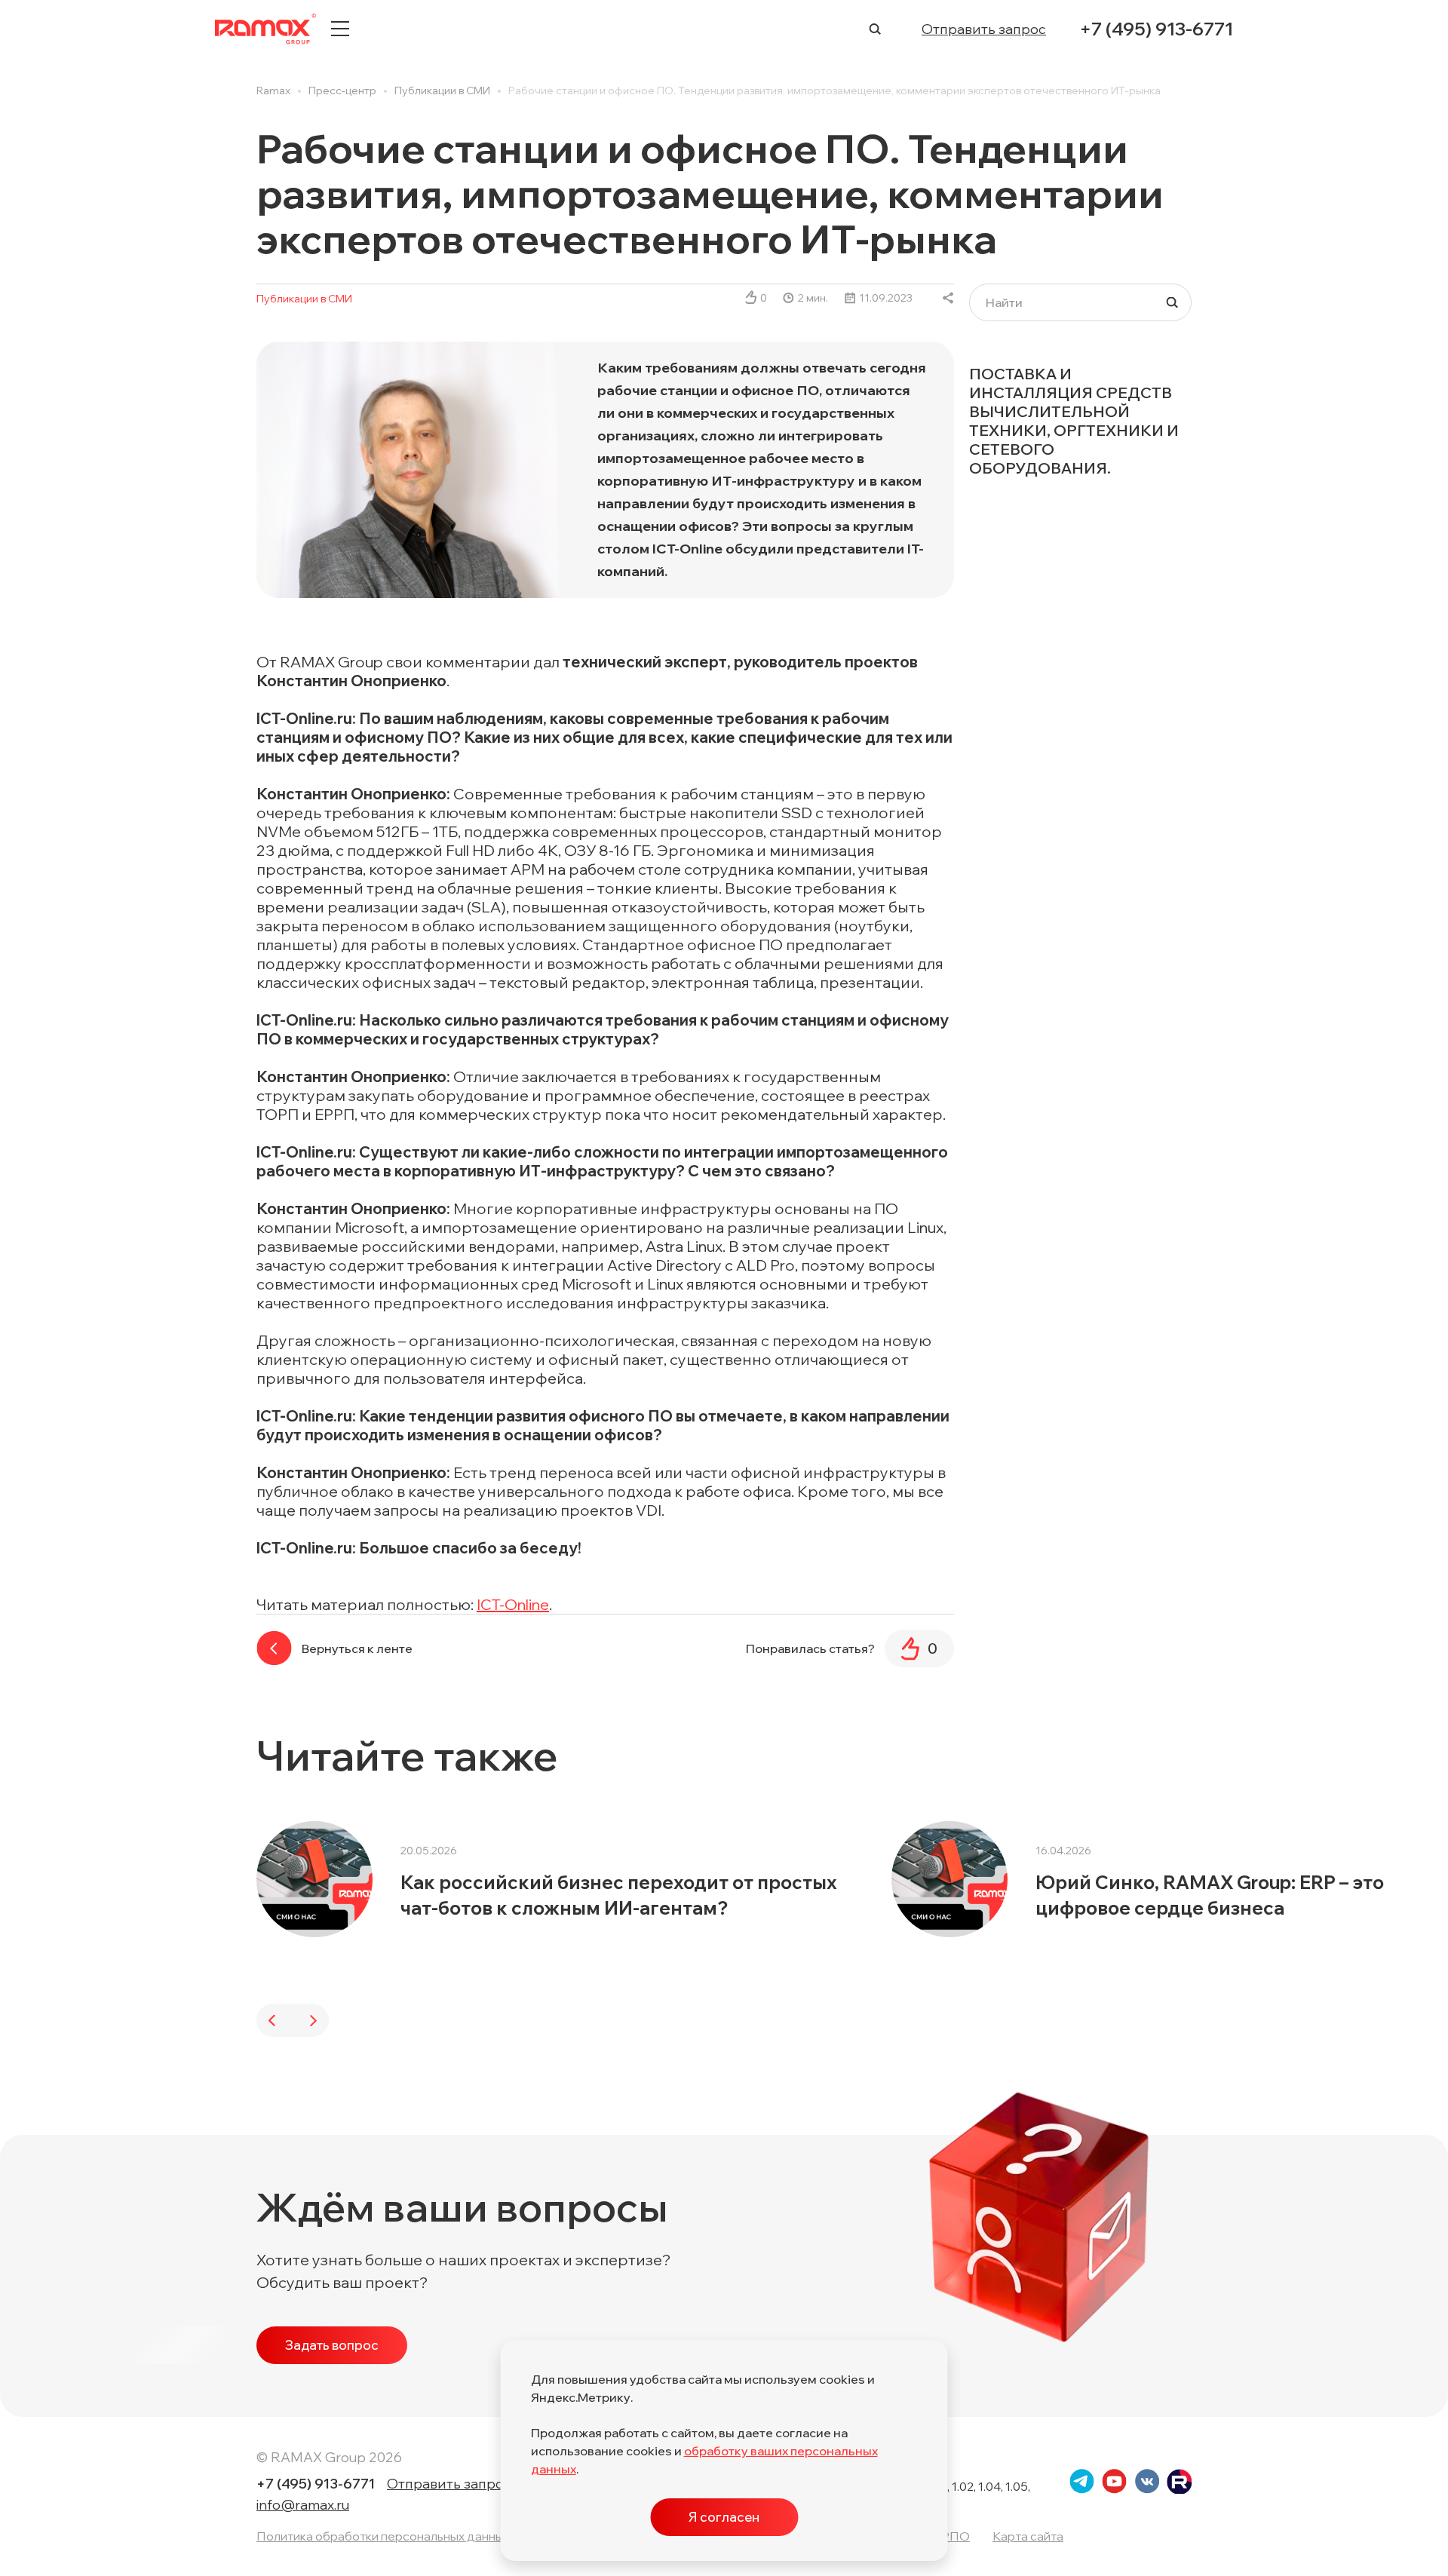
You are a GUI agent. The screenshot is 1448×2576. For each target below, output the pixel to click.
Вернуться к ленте (357, 1648)
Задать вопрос (332, 2345)
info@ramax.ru (303, 2505)
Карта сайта (1028, 2536)
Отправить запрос (984, 29)
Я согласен (724, 2517)
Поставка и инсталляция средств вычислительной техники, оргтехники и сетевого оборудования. (1074, 421)
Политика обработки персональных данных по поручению (426, 2536)
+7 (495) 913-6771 (1156, 29)
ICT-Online (513, 1604)
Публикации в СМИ (304, 299)
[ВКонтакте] (948, 298)
